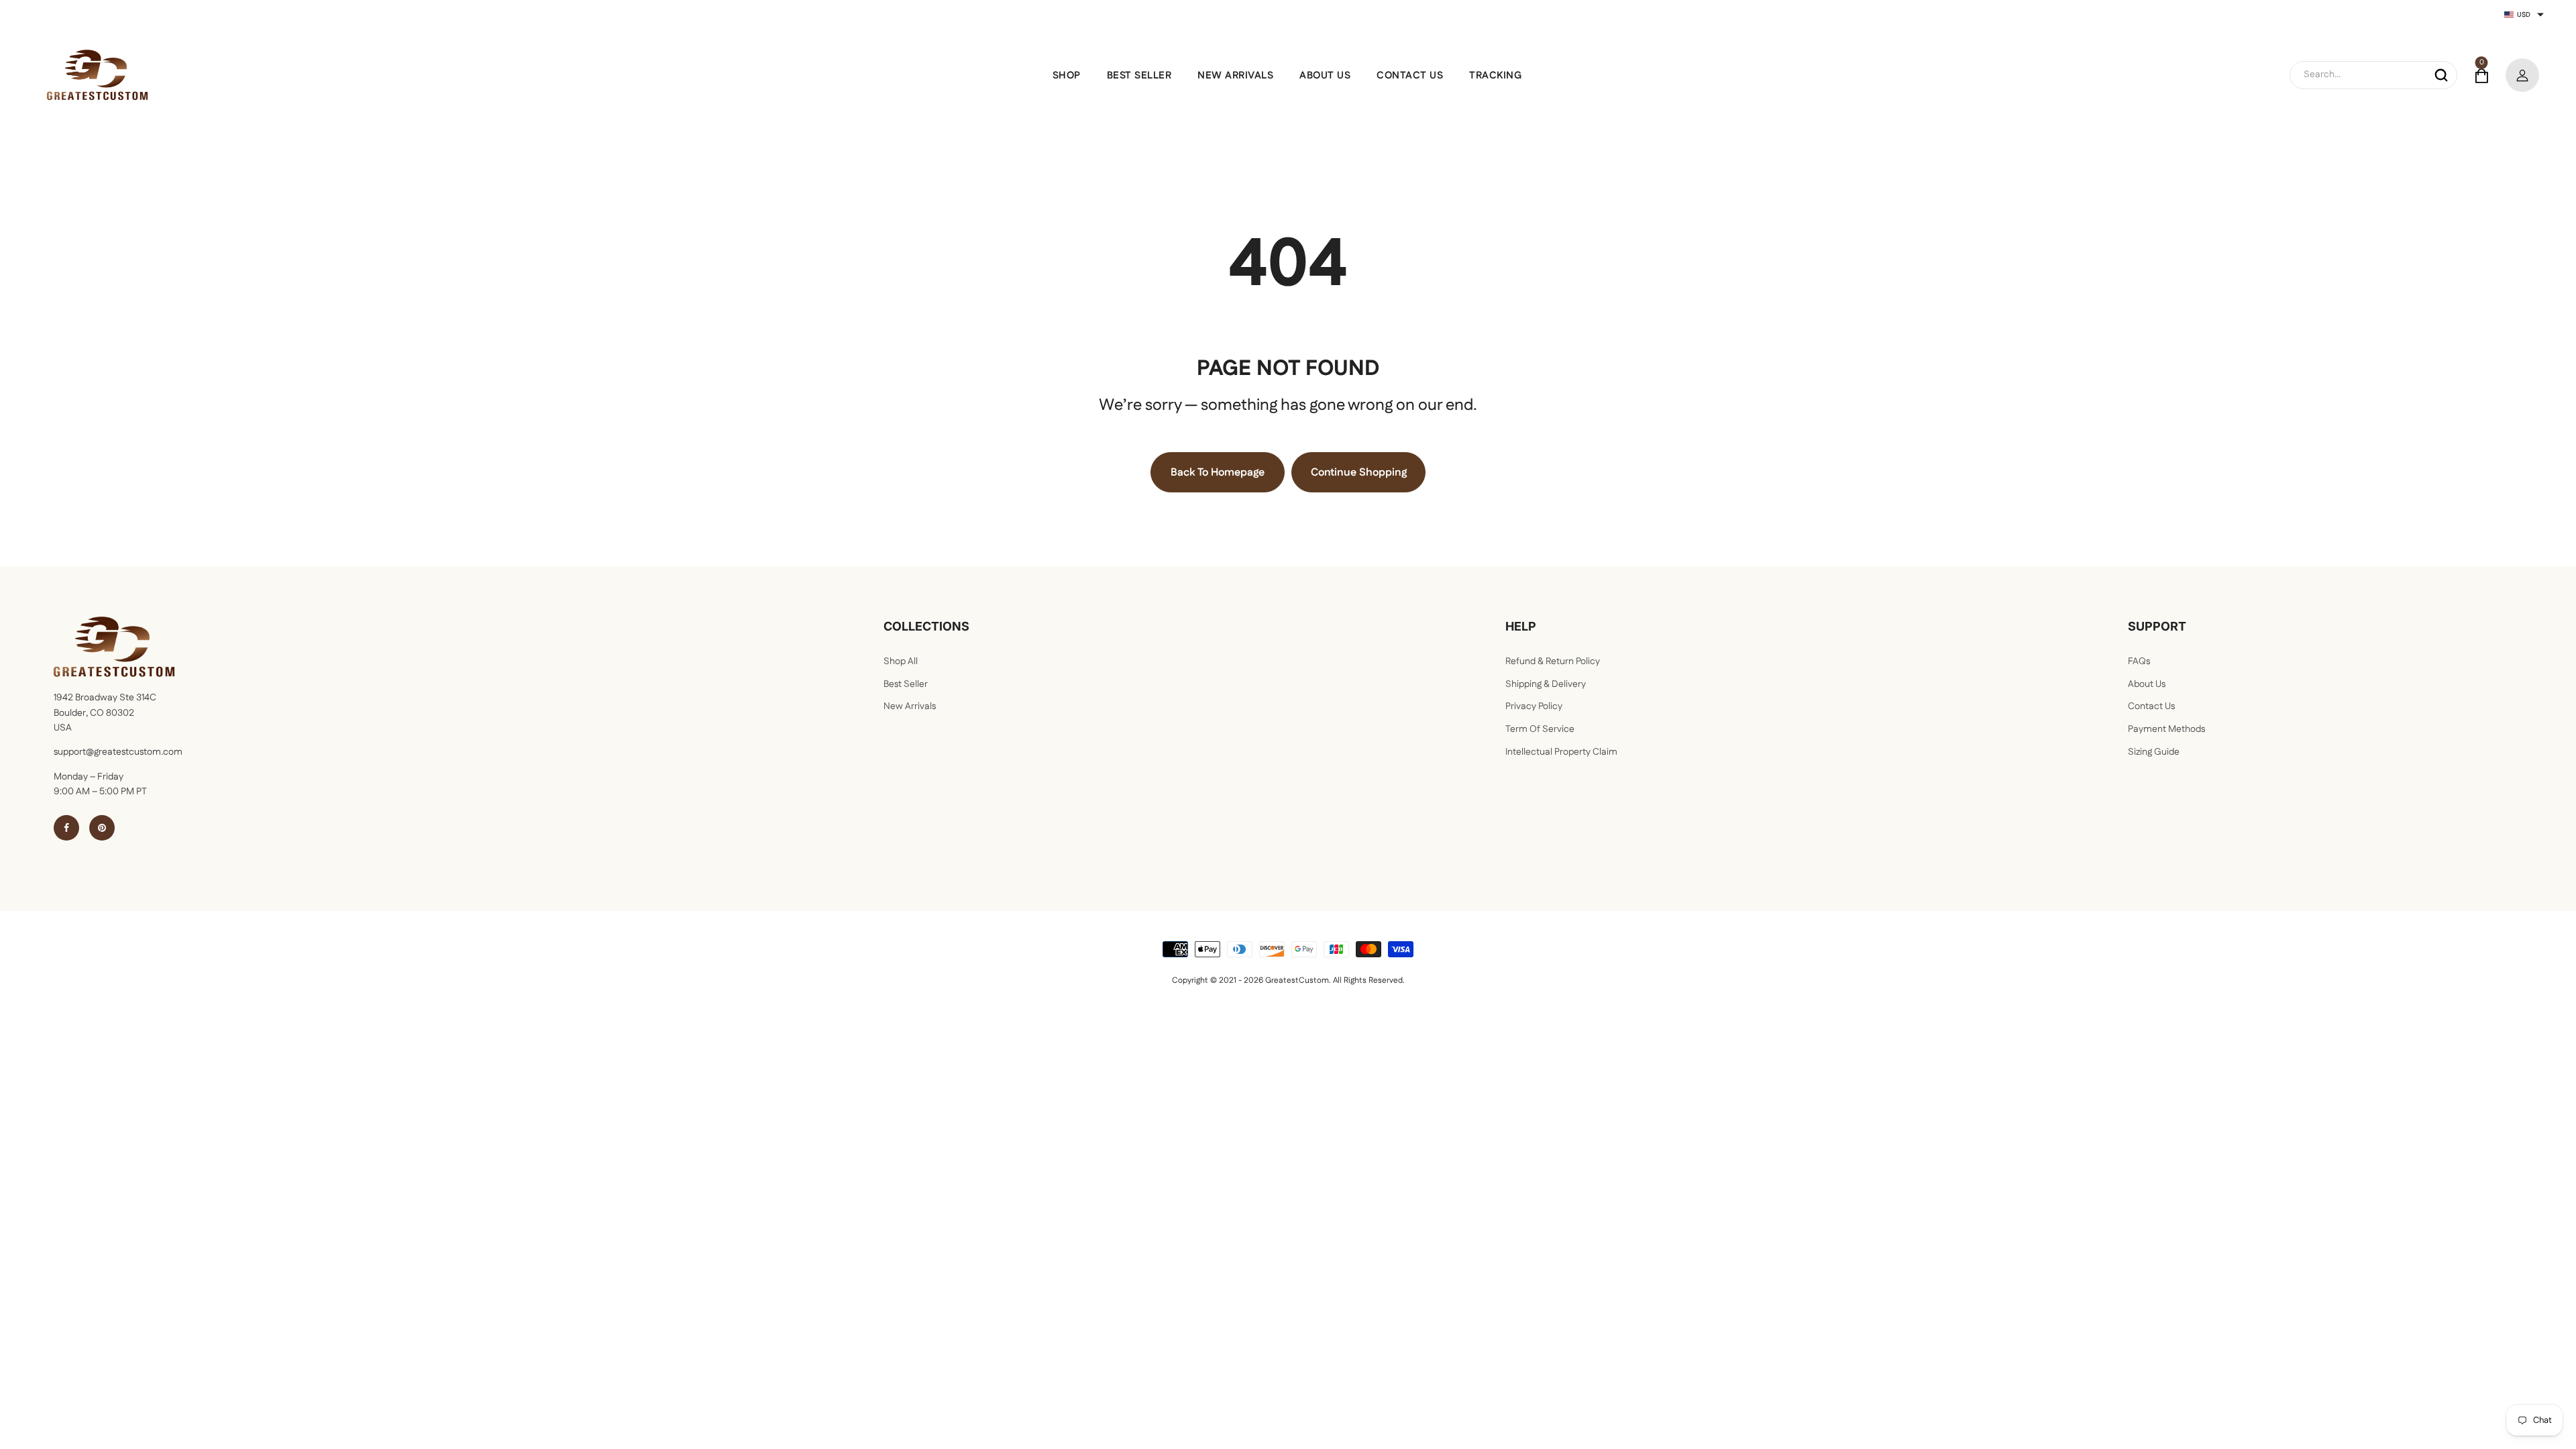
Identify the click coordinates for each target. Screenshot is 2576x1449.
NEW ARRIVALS (1235, 75)
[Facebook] (66, 828)
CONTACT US (1410, 75)
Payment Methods (2166, 729)
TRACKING (1495, 75)
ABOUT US (1325, 75)
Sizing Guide (2154, 752)
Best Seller (906, 684)
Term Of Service (1540, 729)
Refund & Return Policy (1553, 661)
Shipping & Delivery (1546, 684)
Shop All (901, 661)
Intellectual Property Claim (1561, 752)
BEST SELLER (1139, 75)
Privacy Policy (1534, 706)
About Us (2147, 684)
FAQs (2139, 661)
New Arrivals (910, 706)
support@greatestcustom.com (118, 752)
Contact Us (2151, 706)
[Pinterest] (102, 828)
